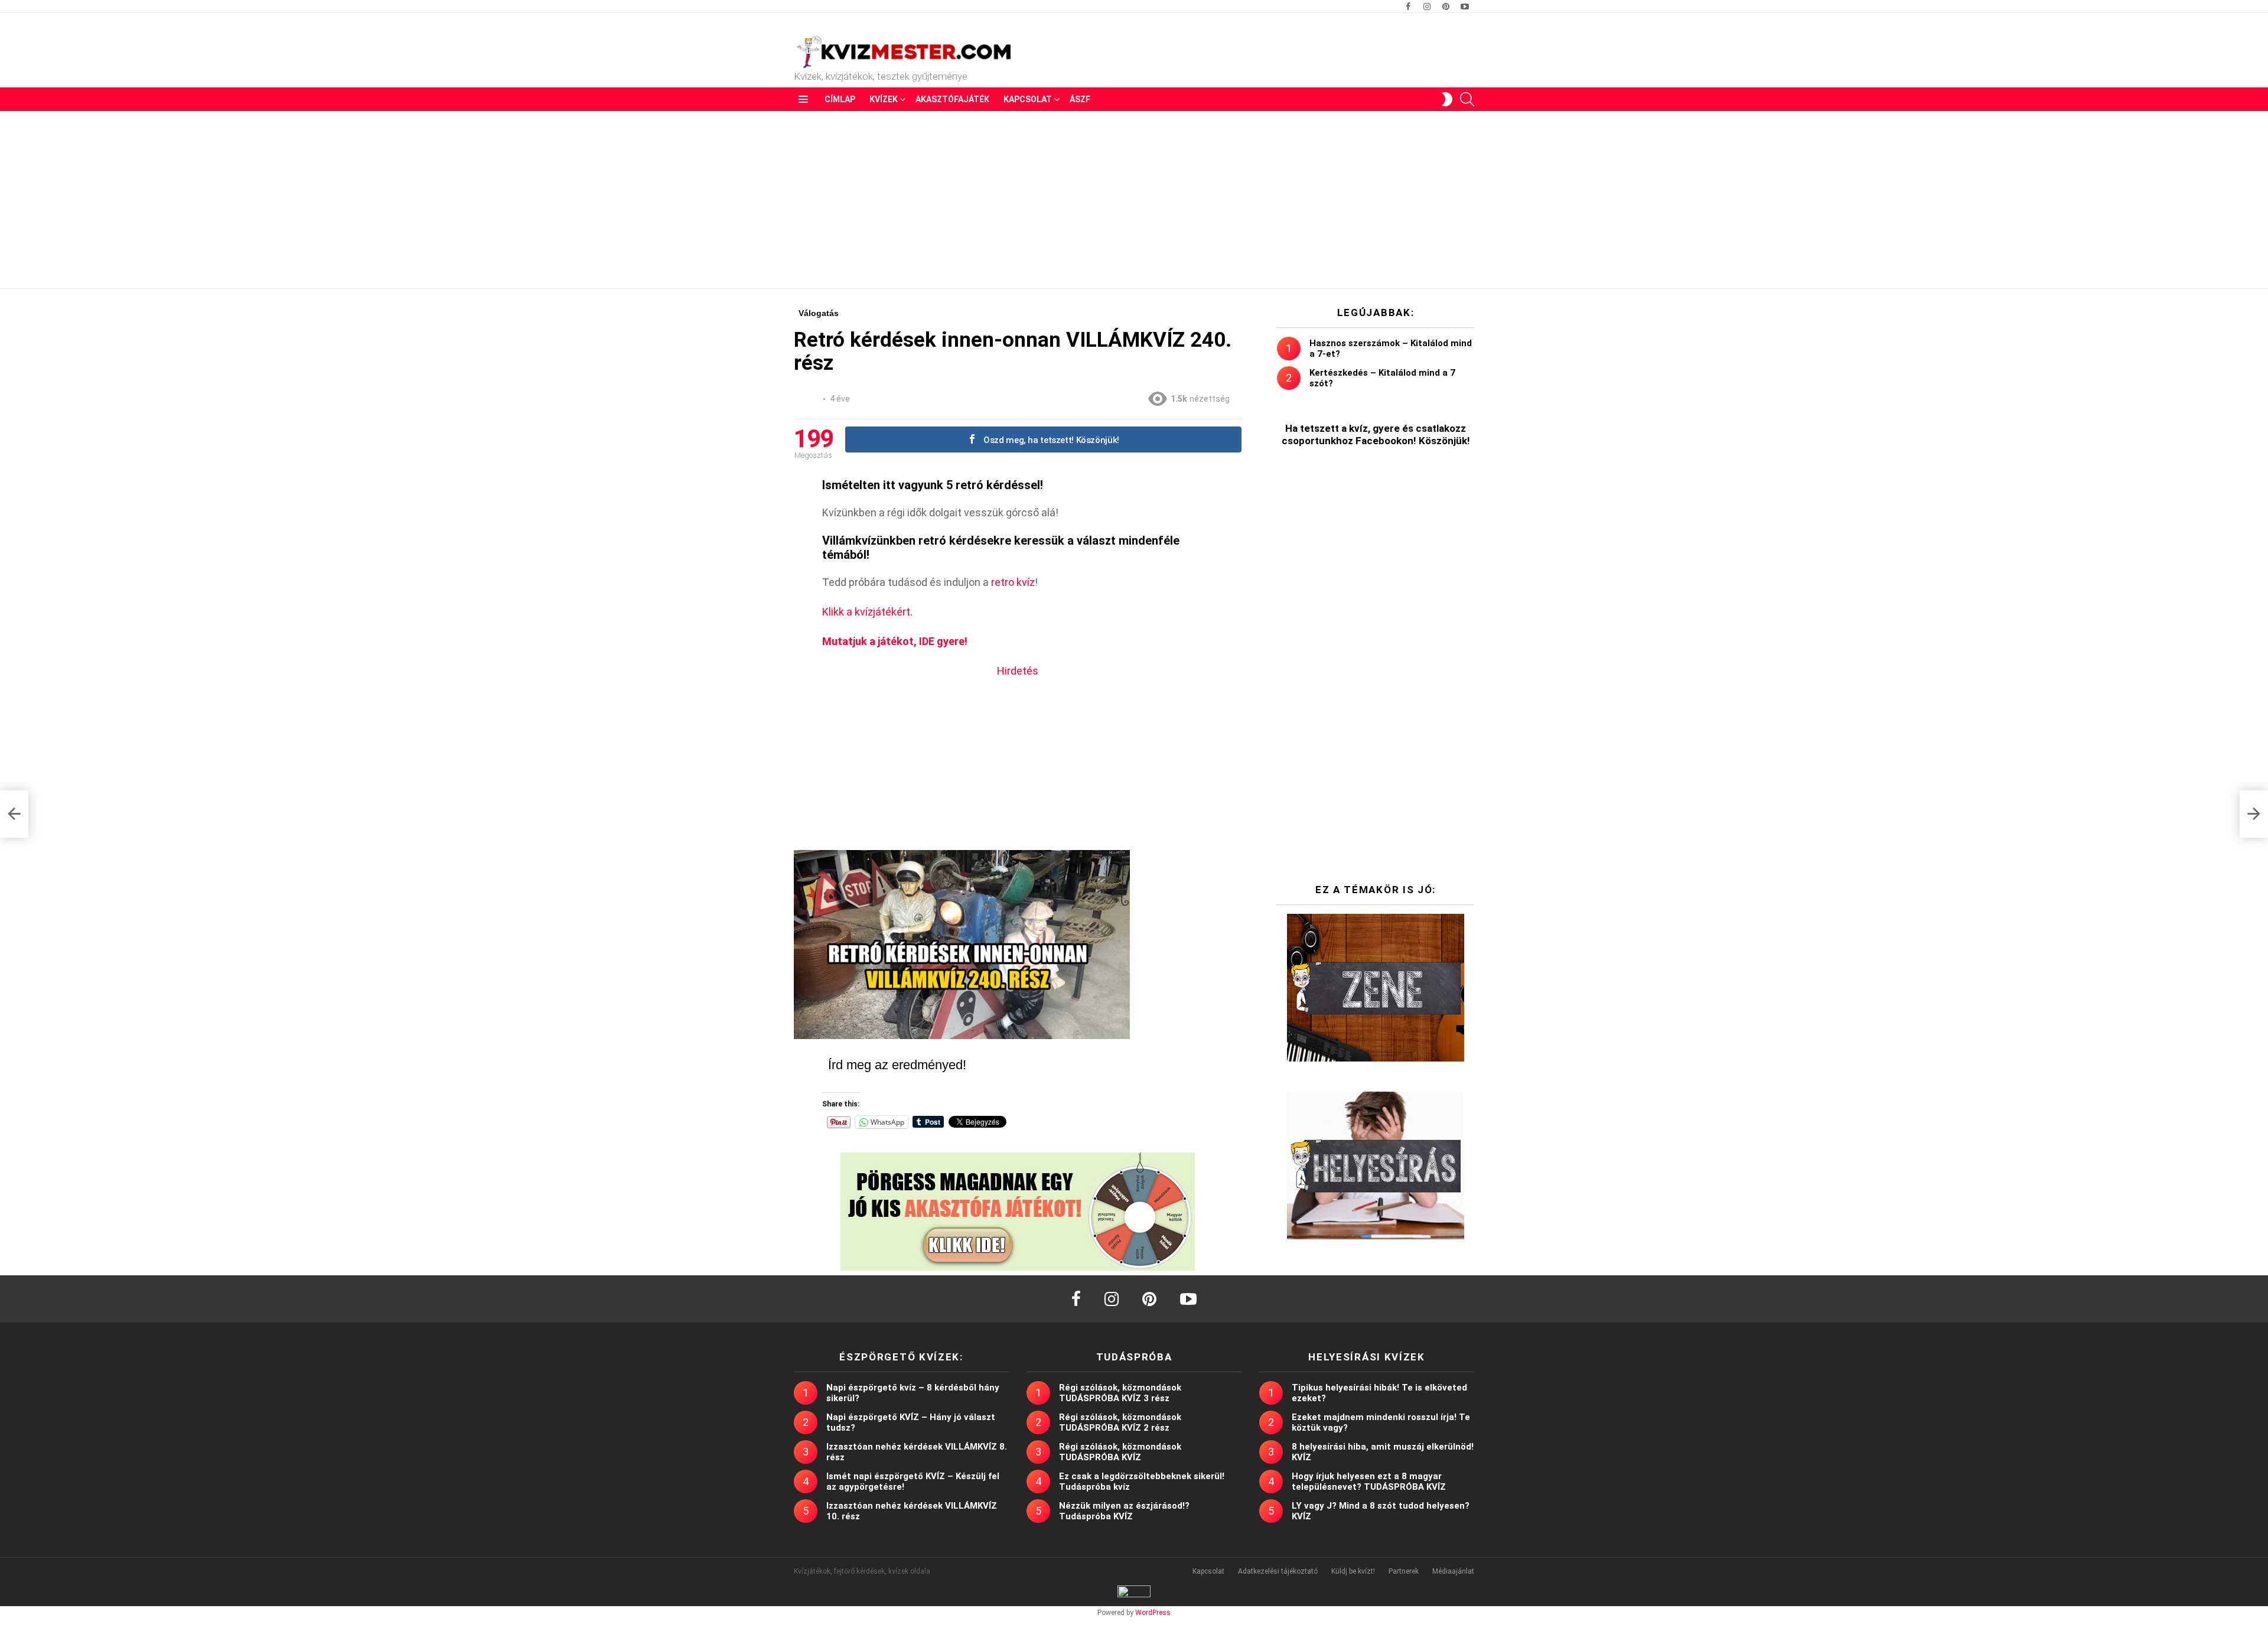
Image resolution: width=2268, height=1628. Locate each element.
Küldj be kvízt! (1353, 1571)
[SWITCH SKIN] (1447, 99)
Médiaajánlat (1453, 1571)
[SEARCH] (1467, 99)
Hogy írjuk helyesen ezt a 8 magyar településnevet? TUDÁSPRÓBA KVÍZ (1369, 1482)
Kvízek (884, 99)
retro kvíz (1013, 582)
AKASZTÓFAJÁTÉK (952, 99)
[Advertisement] (1134, 200)
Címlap (840, 99)
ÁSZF (1080, 99)
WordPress (1153, 1613)
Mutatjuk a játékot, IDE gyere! (895, 641)
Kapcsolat (1028, 99)
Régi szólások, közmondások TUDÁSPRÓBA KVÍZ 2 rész (1120, 1422)
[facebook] (1076, 1299)
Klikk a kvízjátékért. (867, 612)
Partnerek (1404, 1571)
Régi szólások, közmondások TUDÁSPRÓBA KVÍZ (1120, 1452)
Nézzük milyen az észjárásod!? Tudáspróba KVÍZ (1124, 1511)
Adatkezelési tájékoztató (1278, 1571)
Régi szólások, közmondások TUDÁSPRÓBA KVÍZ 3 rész (1120, 1393)
